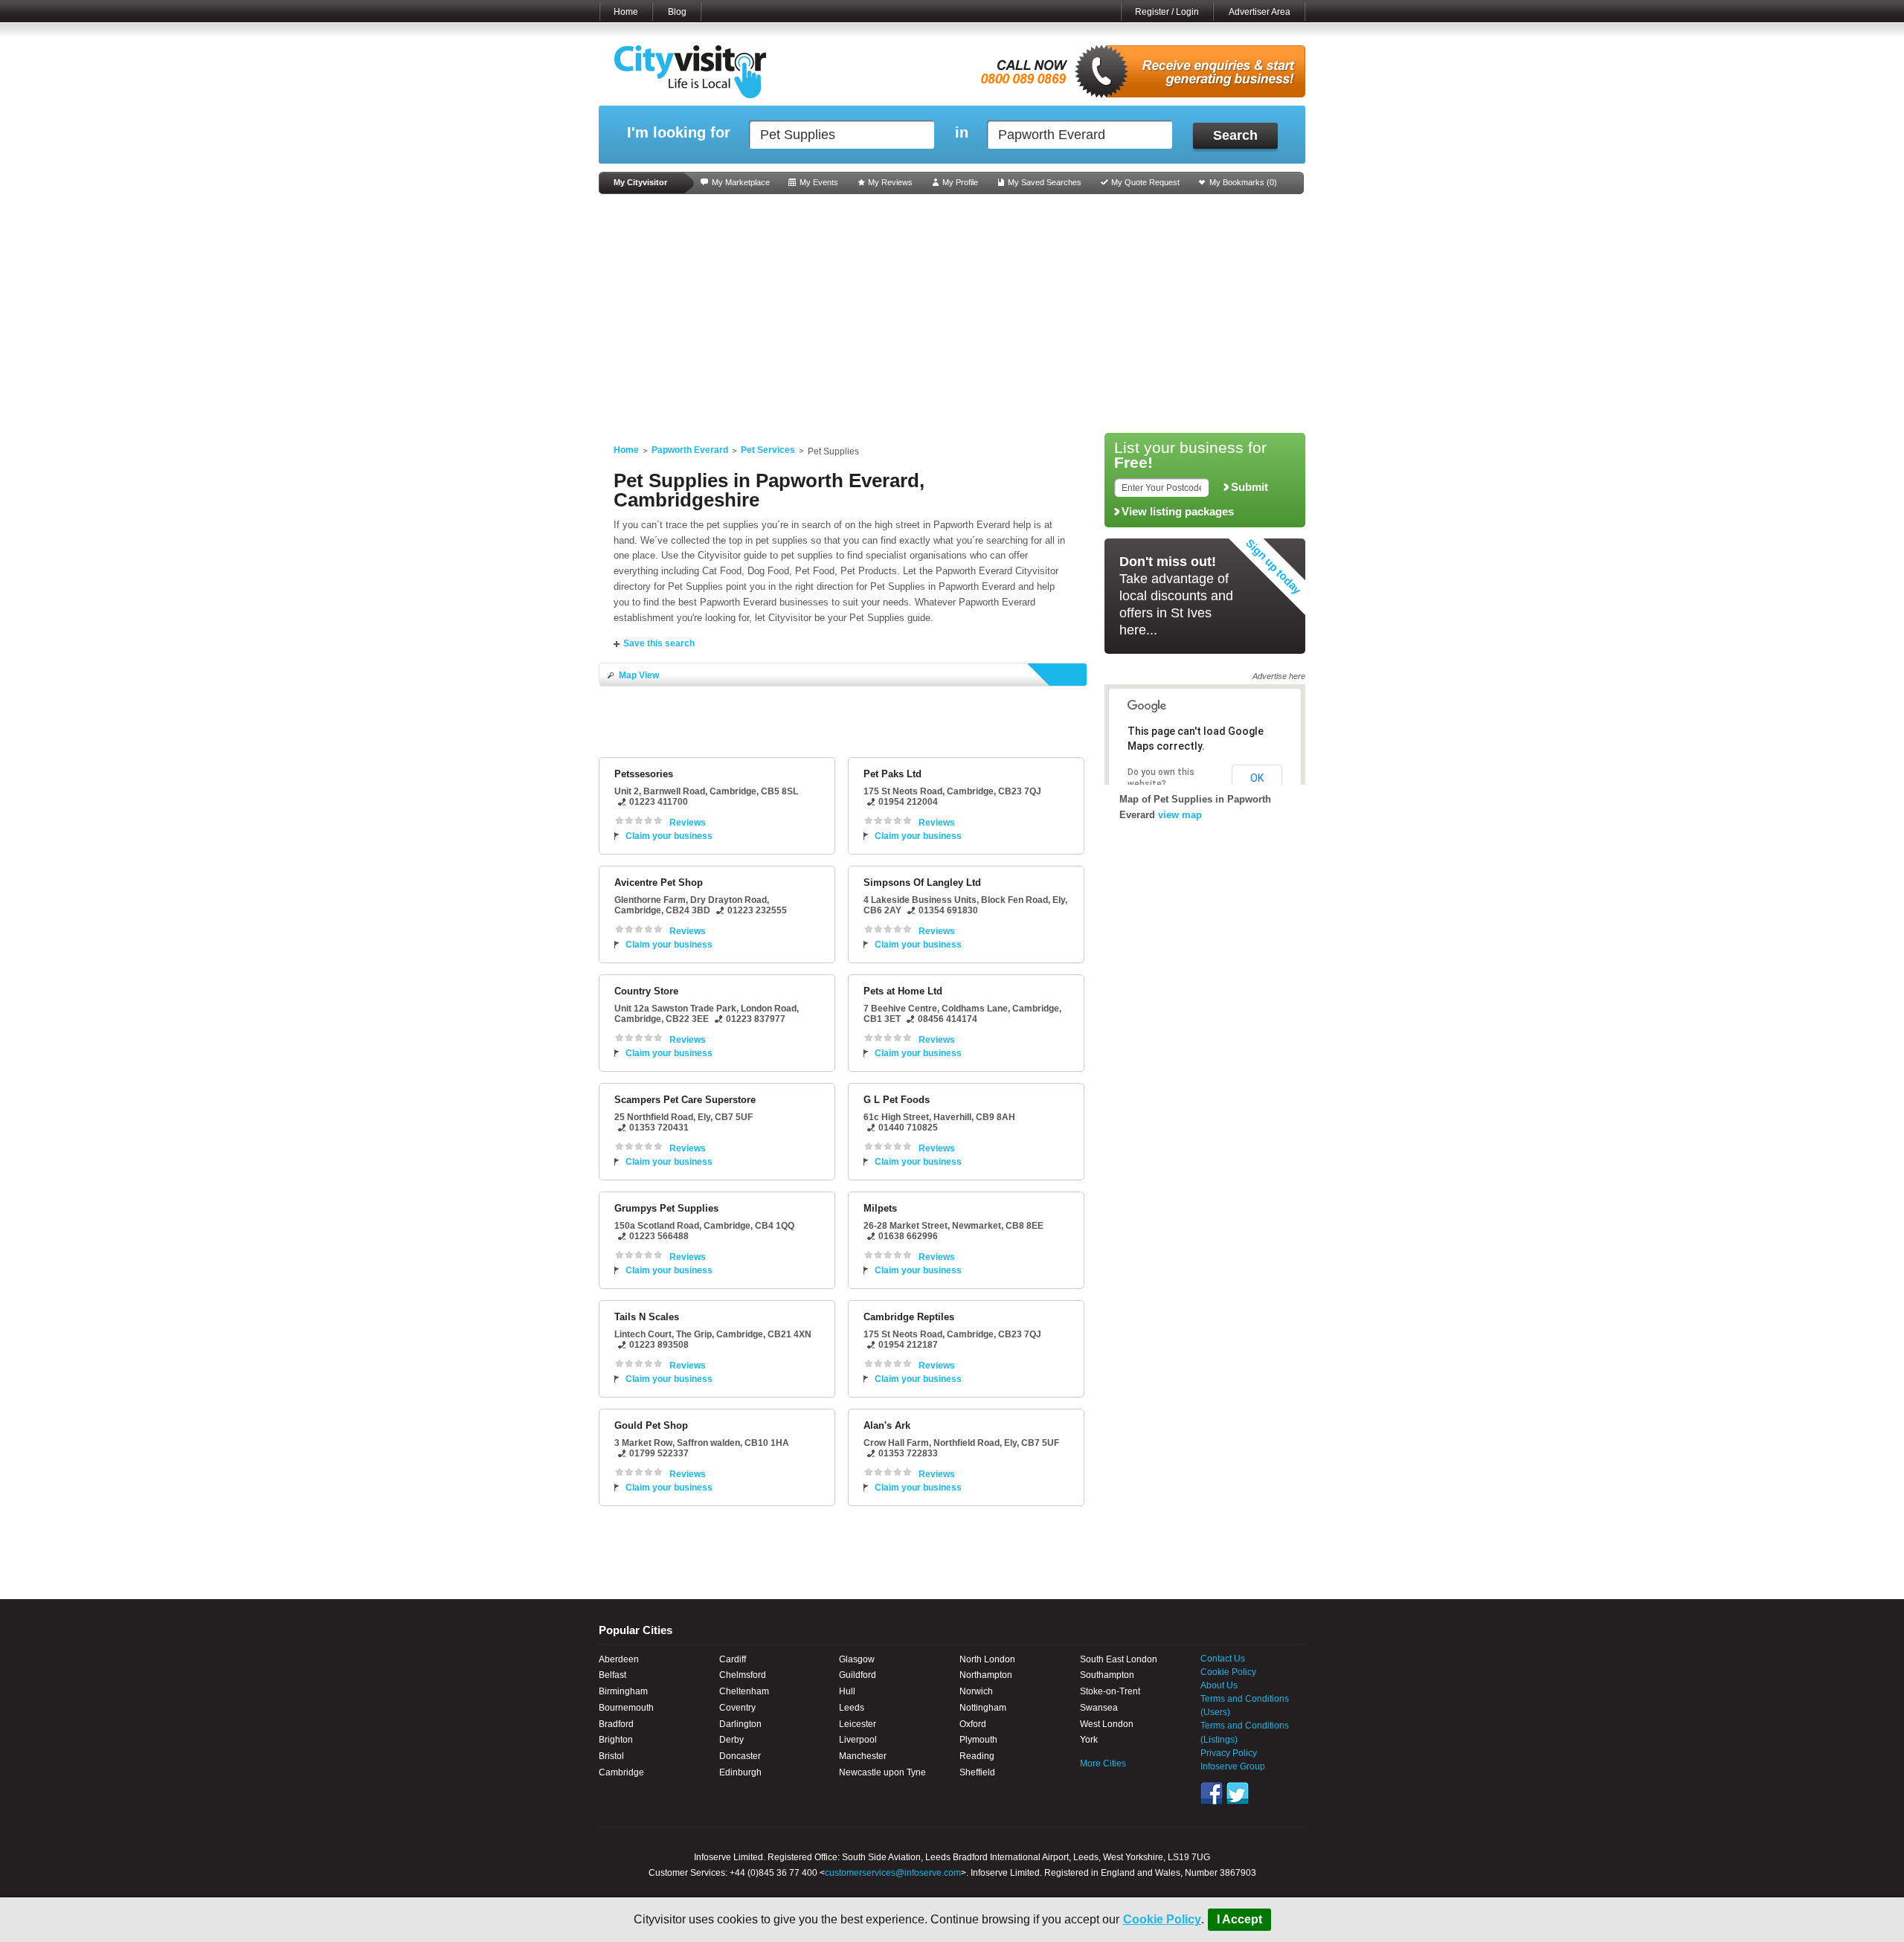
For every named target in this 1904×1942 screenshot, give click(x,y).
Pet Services (768, 450)
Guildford (858, 1675)
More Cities (1103, 1763)
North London (987, 1659)
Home (626, 12)
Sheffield (977, 1772)
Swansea (1099, 1708)
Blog (677, 12)
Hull (847, 1691)
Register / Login (1167, 12)
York (1089, 1740)
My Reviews (890, 182)
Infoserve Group (1233, 1766)
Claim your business (669, 836)
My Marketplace (741, 182)
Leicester (858, 1724)
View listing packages (1178, 512)
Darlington (740, 1724)
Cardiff (733, 1659)
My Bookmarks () (1243, 182)
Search (1235, 135)
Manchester (863, 1756)
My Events (819, 182)
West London (1107, 1724)
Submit (1249, 487)
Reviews (688, 823)
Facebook (1212, 1793)
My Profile (960, 182)
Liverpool (858, 1740)
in (962, 133)
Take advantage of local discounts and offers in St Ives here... (1176, 596)
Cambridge (621, 1772)
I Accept (1239, 1919)
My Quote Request (1145, 182)
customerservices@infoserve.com (893, 1873)
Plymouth (978, 1740)
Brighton (616, 1740)
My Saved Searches (1045, 182)
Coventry (737, 1708)
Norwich (976, 1691)
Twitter (1238, 1793)
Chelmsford (743, 1675)
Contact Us (1223, 1659)
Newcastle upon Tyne (882, 1772)
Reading (977, 1756)
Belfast (612, 1675)
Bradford (616, 1724)
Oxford (973, 1724)
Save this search (659, 643)
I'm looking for (679, 133)
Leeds (852, 1708)
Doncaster (740, 1756)
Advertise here (1279, 676)
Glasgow (857, 1659)
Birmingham (623, 1691)
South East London (1119, 1659)
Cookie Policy (1162, 1919)
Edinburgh (740, 1772)
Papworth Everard (690, 450)
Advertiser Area (1260, 12)
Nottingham (983, 1708)
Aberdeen (619, 1659)
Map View (639, 675)
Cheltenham (744, 1691)
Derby (731, 1740)
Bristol (611, 1756)
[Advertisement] (952, 314)
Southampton (1107, 1675)
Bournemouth (626, 1708)
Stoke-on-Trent (1110, 1691)
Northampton (986, 1675)
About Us (1219, 1685)
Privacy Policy (1229, 1753)
